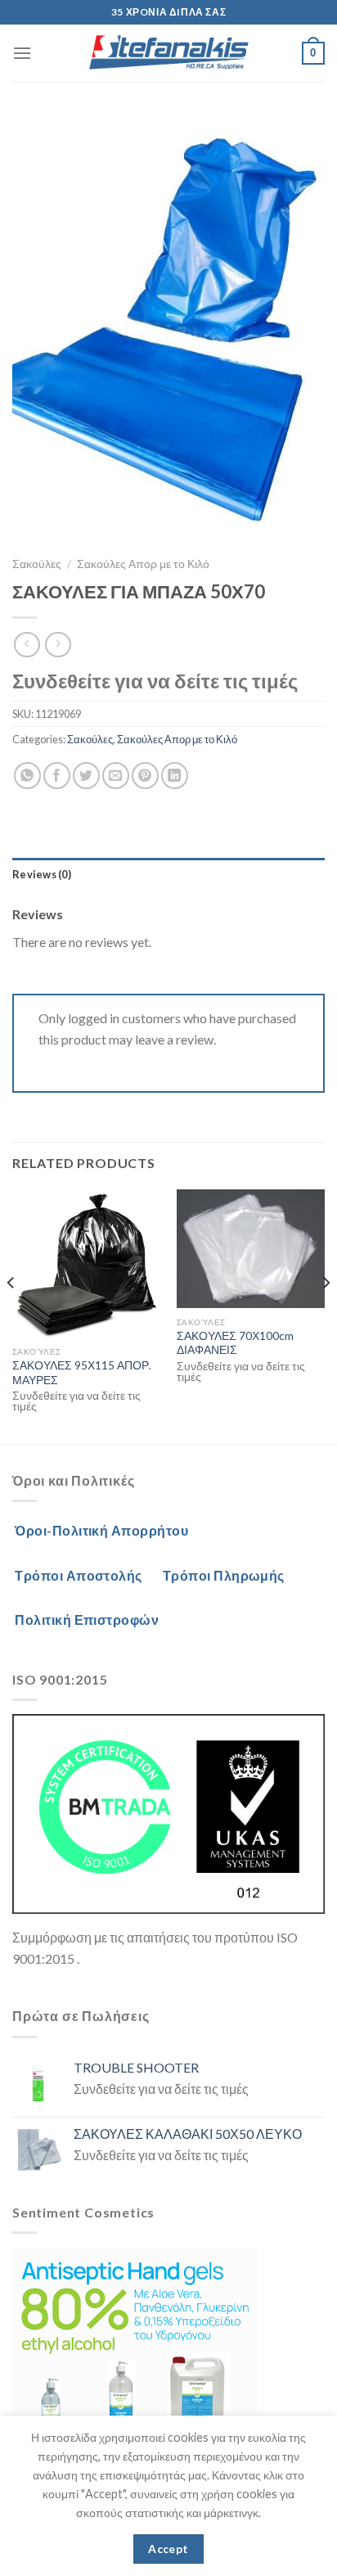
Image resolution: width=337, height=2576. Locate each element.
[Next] (326, 1315)
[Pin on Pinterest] (145, 776)
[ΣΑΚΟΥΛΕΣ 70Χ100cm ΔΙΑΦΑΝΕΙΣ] (251, 1249)
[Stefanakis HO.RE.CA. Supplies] (168, 53)
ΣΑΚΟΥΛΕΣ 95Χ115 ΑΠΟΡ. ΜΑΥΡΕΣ (82, 1373)
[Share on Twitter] (86, 776)
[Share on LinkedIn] (175, 776)
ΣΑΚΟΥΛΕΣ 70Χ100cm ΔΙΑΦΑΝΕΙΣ (235, 1343)
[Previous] (11, 1315)
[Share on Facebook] (57, 776)
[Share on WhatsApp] (27, 776)
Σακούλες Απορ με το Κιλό (143, 564)
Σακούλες (37, 564)
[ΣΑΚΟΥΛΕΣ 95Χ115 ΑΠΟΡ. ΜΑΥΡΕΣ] (86, 1263)
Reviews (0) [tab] (42, 874)
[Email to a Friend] (116, 776)
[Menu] (22, 53)
